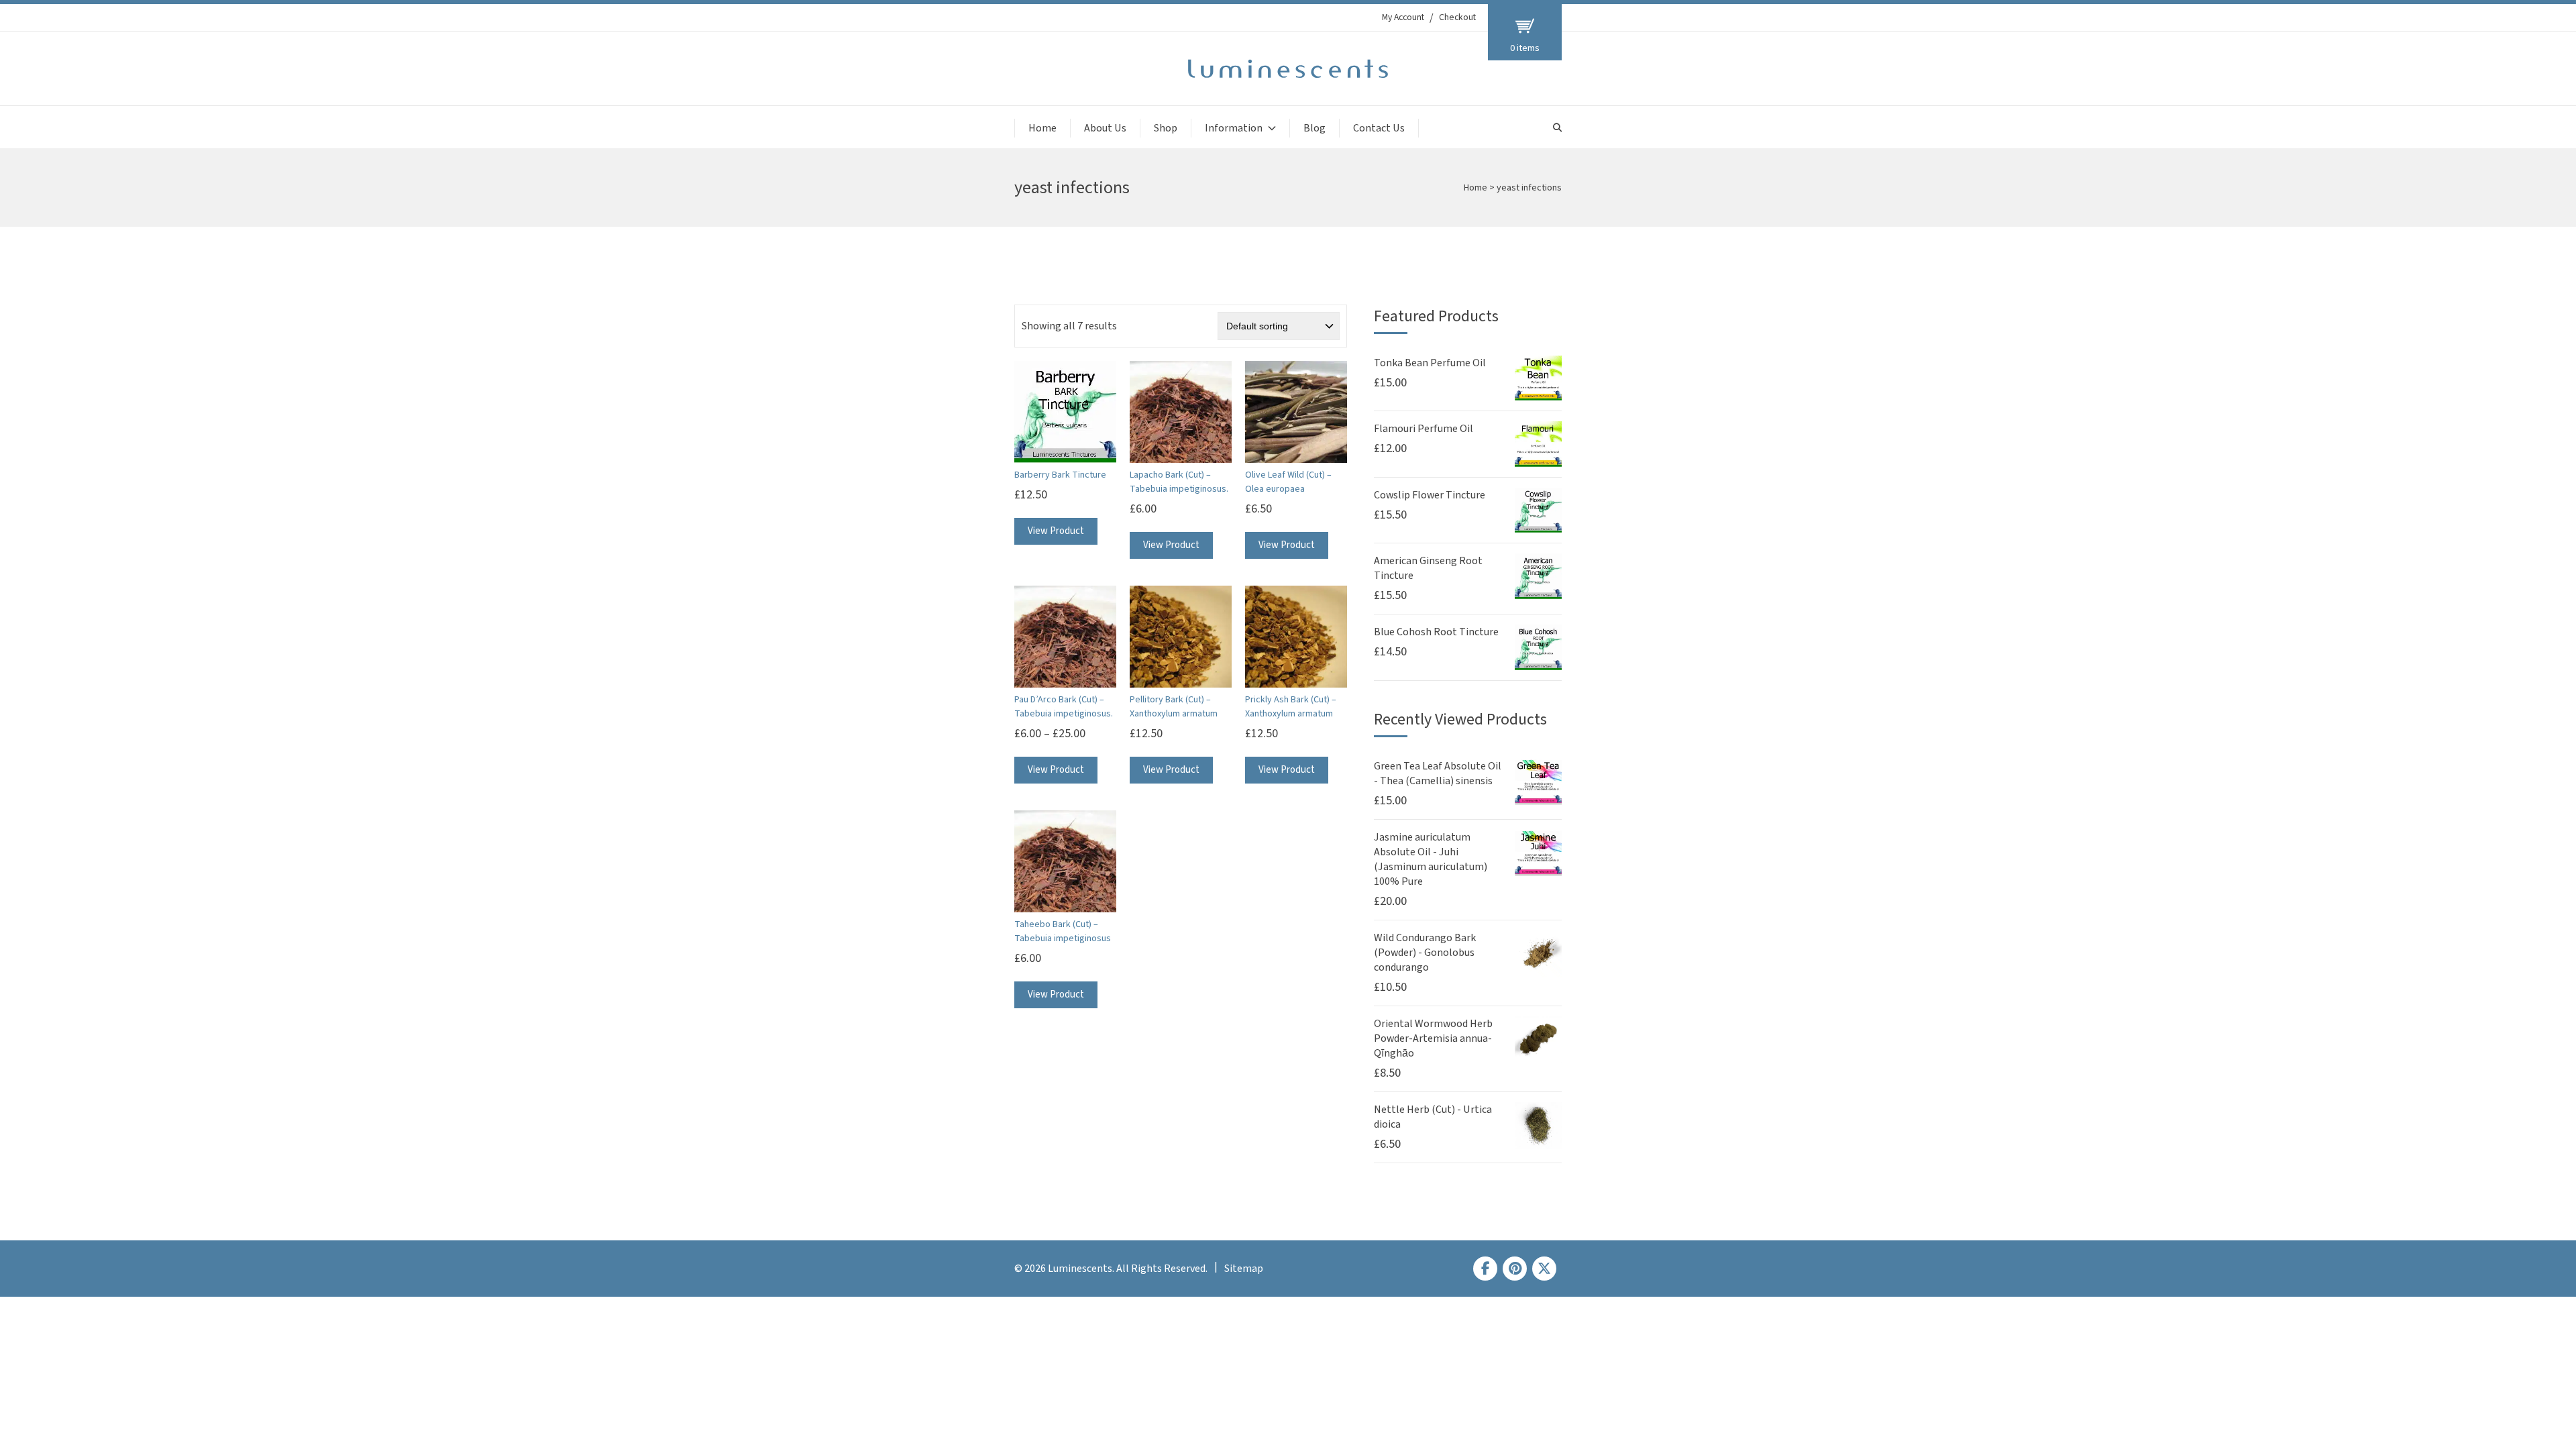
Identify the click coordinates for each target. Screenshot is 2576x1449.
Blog (1314, 128)
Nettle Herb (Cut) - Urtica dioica (1433, 1117)
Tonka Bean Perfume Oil (1430, 363)
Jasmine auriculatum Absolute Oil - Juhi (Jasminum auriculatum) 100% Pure (1431, 859)
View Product (1056, 531)
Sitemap (1244, 1269)
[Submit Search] (1557, 128)
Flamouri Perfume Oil (1424, 429)
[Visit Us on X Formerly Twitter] (1544, 1269)
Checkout (1457, 17)
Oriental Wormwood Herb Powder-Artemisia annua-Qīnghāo (1433, 1038)
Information (1234, 128)
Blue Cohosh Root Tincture (1436, 632)
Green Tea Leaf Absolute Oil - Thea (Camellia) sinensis (1438, 773)
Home (1042, 128)
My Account (1403, 17)
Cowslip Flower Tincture (1430, 495)
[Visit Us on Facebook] (1485, 1269)
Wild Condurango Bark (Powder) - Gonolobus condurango (1425, 953)
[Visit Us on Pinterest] (1515, 1269)
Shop (1166, 128)
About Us (1105, 128)
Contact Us (1379, 128)
